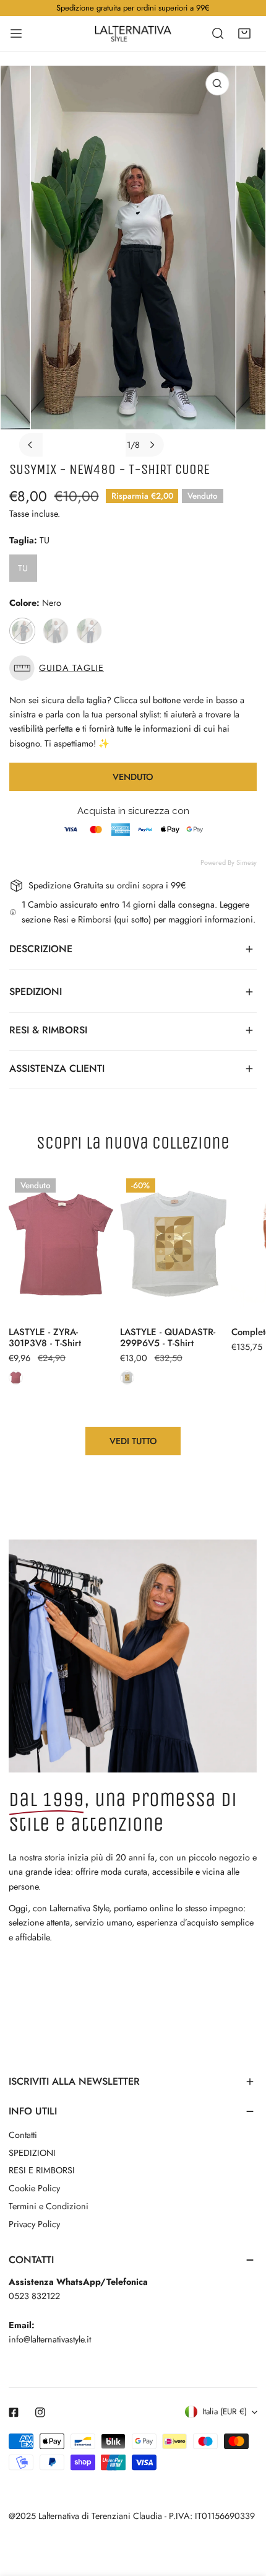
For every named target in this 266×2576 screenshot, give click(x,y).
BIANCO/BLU (89, 631)
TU (23, 568)
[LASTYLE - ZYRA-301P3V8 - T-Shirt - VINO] (16, 1378)
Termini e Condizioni (49, 2206)
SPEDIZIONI (32, 2153)
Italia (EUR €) (225, 2412)
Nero (22, 631)
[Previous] (31, 445)
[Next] (152, 445)
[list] (133, 261)
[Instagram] (41, 2412)
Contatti (23, 2135)
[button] (244, 33)
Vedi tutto (133, 1441)
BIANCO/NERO (56, 631)
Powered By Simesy (229, 862)
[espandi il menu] (16, 33)
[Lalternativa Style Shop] (133, 33)
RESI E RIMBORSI (42, 2170)
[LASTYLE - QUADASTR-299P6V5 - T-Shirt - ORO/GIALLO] (127, 1378)
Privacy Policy (34, 2224)
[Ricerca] (218, 33)
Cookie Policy (34, 2188)
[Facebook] (14, 2412)
